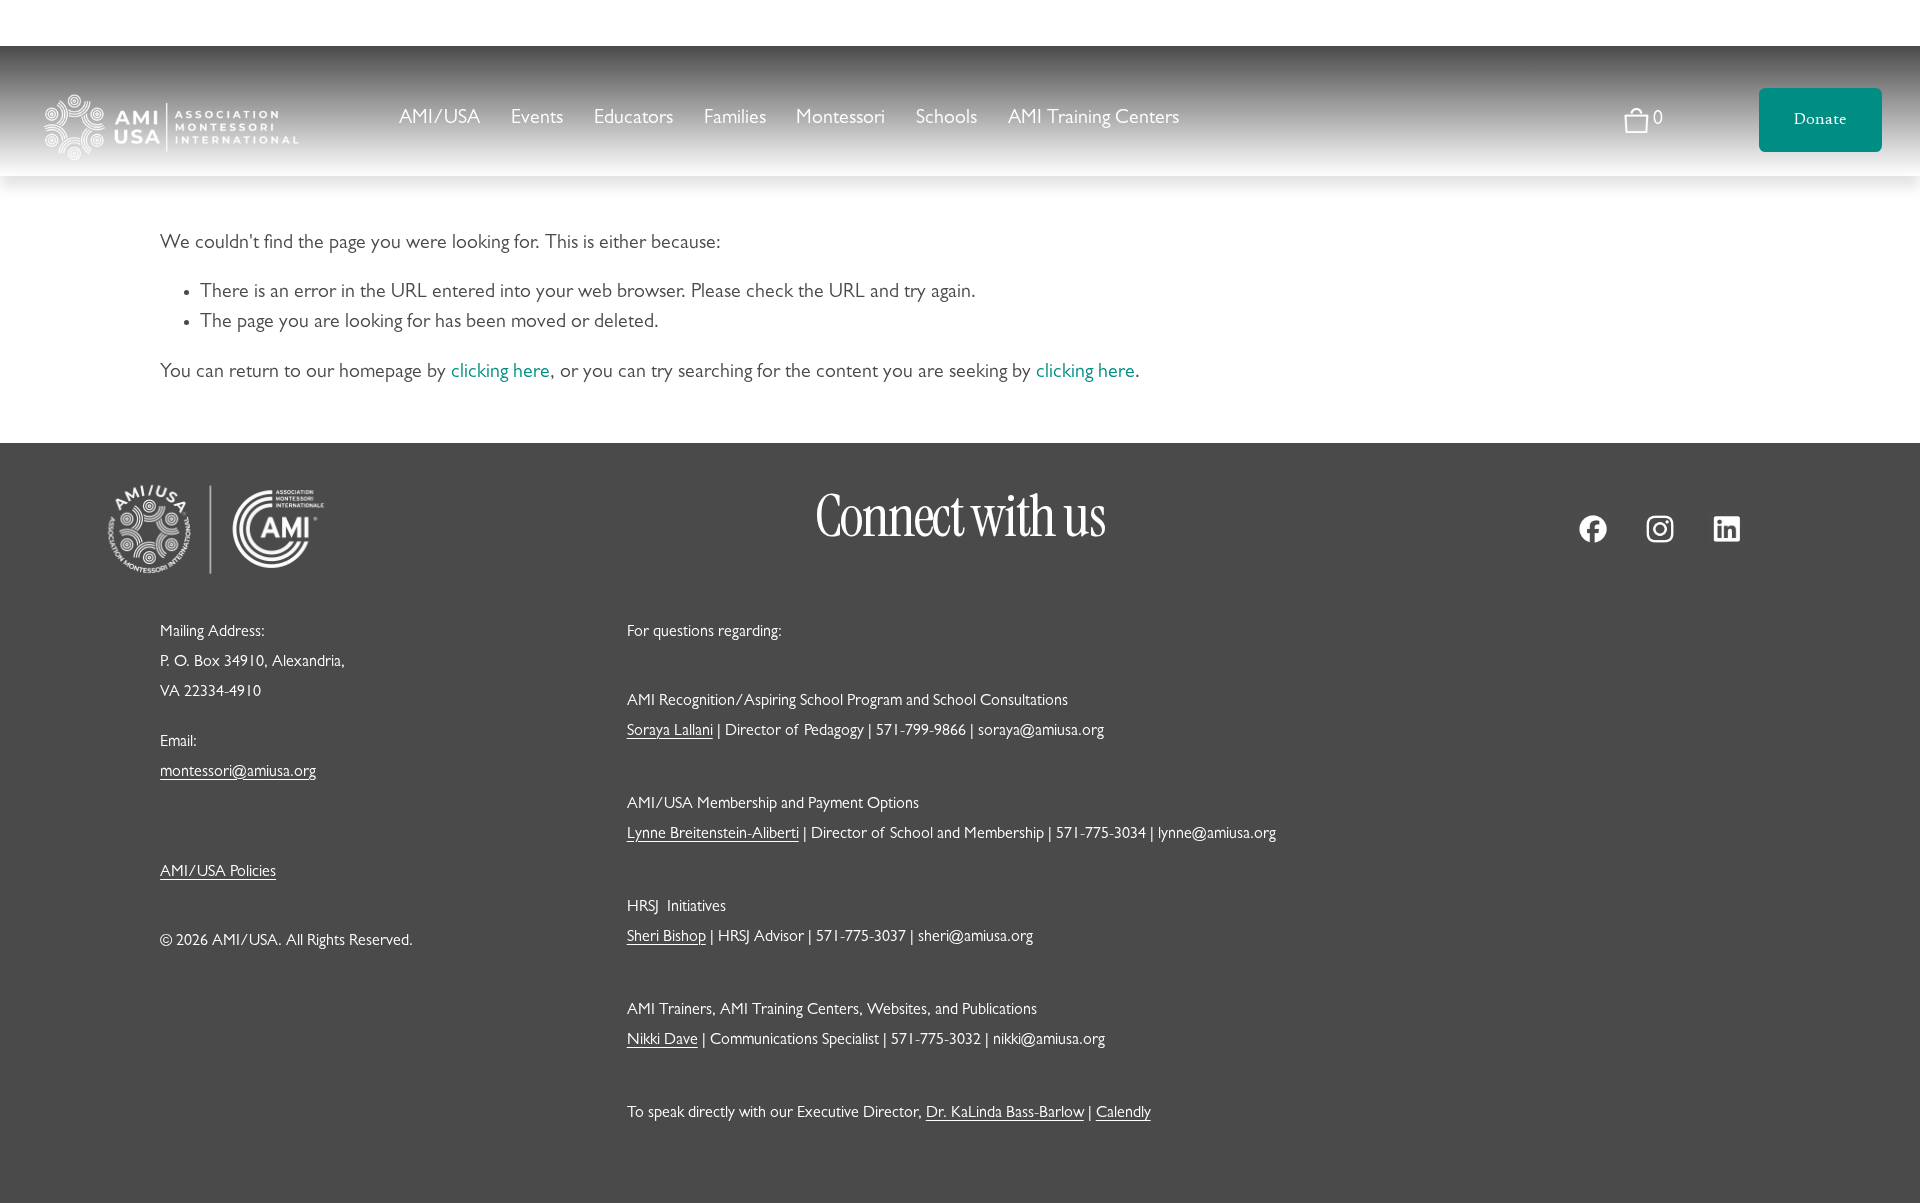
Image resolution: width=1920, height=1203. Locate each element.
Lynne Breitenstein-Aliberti (713, 835)
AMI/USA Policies (218, 873)
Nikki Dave (662, 1041)
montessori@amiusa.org (238, 773)
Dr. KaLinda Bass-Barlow (1005, 1114)
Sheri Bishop (666, 938)
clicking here (500, 373)
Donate (1820, 120)
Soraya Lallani (670, 732)
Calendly (1123, 1114)
